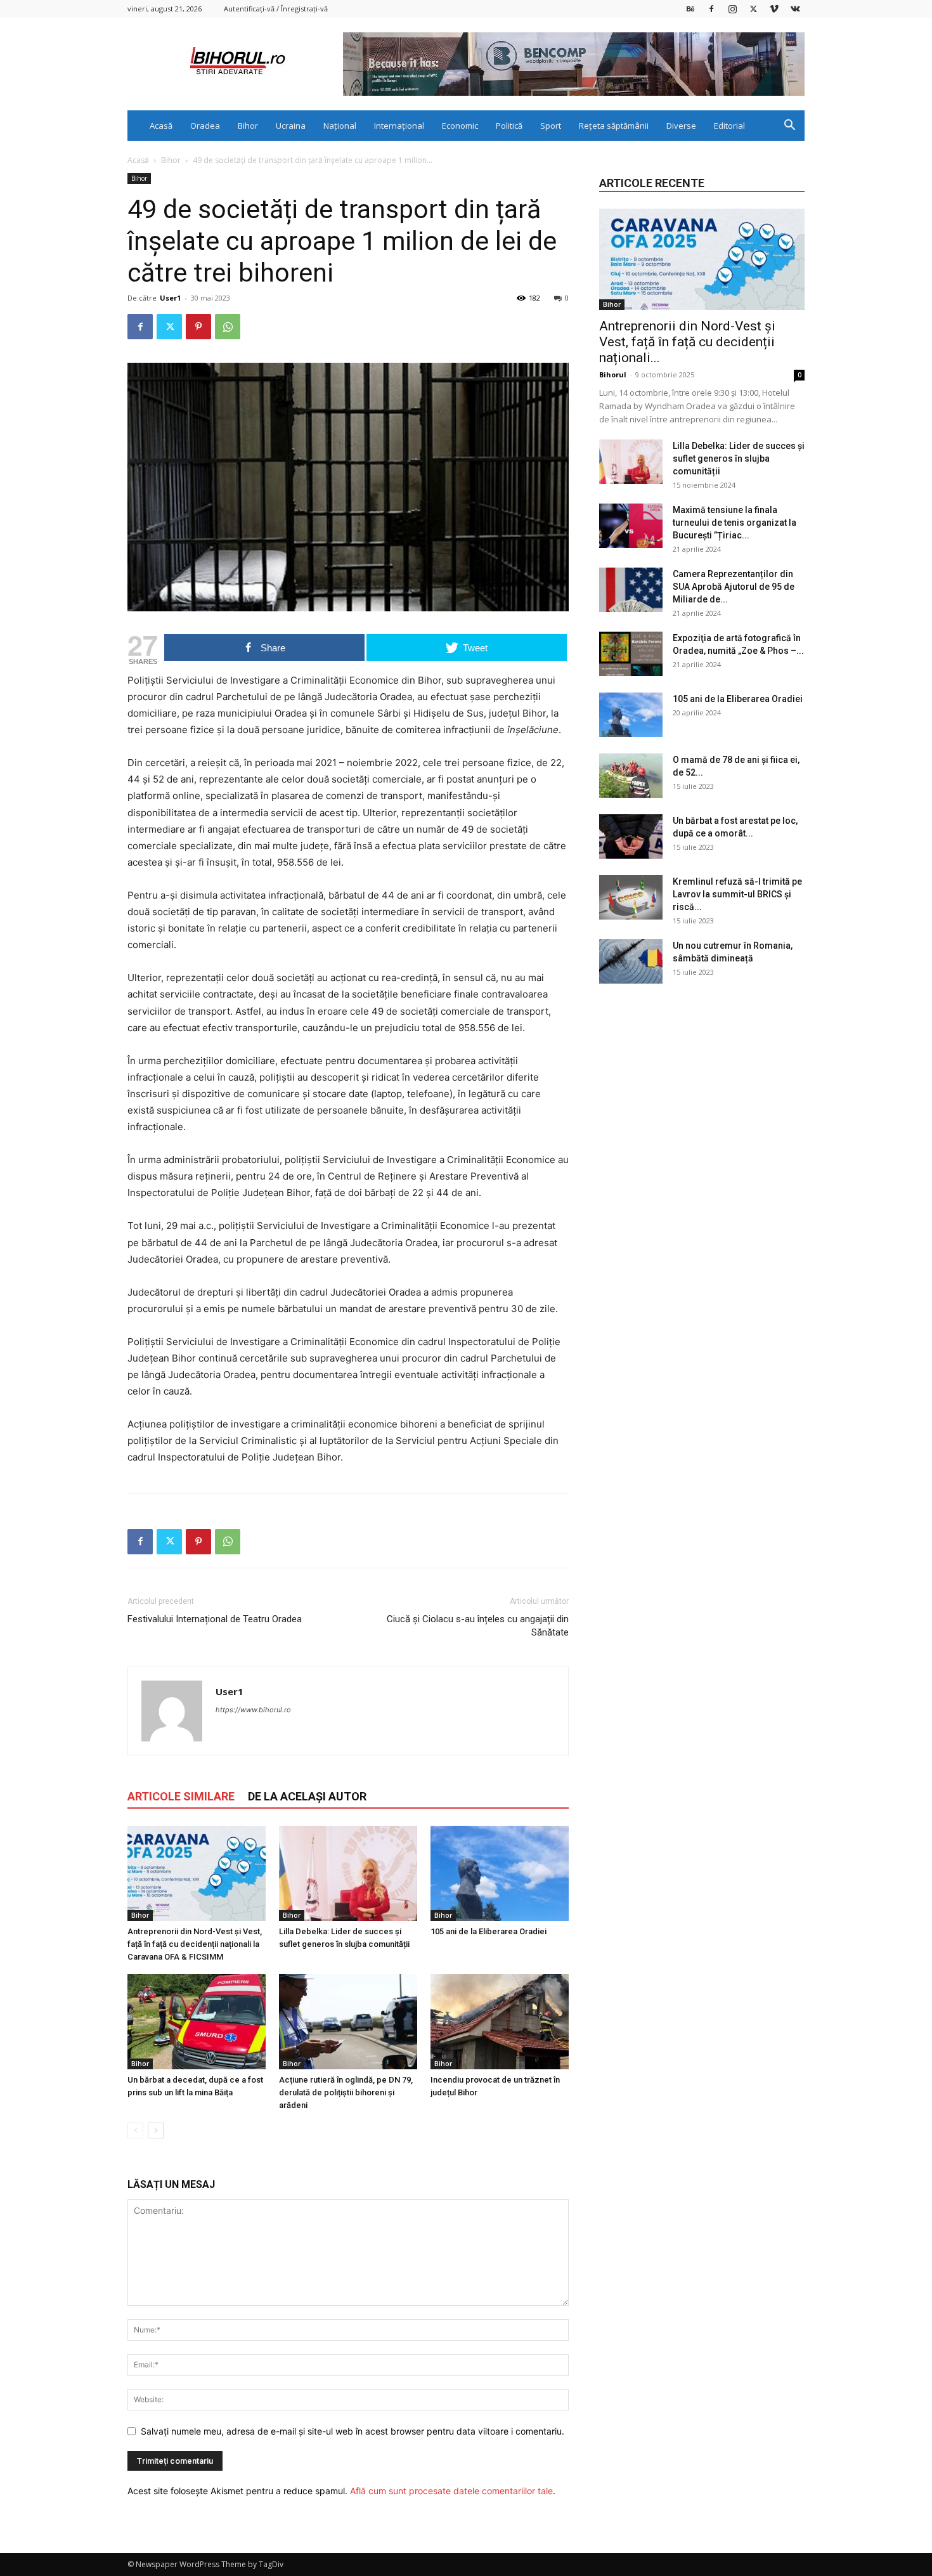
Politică (509, 126)
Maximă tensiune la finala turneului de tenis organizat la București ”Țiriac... (735, 523)
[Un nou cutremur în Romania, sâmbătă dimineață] (631, 961)
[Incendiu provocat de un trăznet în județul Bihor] (500, 2022)
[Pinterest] (198, 327)
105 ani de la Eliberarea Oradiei (489, 1931)
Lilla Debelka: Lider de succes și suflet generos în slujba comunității (739, 459)
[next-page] (156, 2130)
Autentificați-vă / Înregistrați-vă (276, 9)
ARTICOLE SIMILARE (181, 1796)
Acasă (161, 126)
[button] (789, 127)
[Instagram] (732, 9)
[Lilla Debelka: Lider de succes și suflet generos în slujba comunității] (348, 1873)
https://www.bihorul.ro (253, 1710)
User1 (170, 298)
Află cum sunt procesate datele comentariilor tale (451, 2491)
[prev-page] (135, 2130)
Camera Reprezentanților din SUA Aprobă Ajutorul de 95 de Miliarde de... (734, 587)
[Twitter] (753, 9)
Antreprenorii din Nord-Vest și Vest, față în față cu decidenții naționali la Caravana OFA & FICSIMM (195, 1944)
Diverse (681, 126)
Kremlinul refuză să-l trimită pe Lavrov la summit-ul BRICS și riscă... (737, 894)
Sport (551, 126)
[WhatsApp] (228, 327)
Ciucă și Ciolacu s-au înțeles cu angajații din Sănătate (478, 1626)
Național (340, 126)
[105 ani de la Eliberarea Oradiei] (500, 1873)
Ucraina (291, 126)
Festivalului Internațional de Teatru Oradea (215, 1619)
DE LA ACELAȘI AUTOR (307, 1796)
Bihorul (613, 374)
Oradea (205, 126)
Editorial (729, 126)
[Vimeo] (774, 9)
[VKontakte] (795, 9)
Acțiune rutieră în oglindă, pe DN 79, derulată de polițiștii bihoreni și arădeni (346, 2092)
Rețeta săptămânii (614, 126)
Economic (460, 126)
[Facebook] (711, 9)
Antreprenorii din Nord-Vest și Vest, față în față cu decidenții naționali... (687, 342)
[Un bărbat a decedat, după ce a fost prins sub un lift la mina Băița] (197, 2022)
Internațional (399, 126)
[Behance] (690, 9)
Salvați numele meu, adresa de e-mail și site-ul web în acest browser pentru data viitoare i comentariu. (353, 2431)
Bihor (248, 126)
